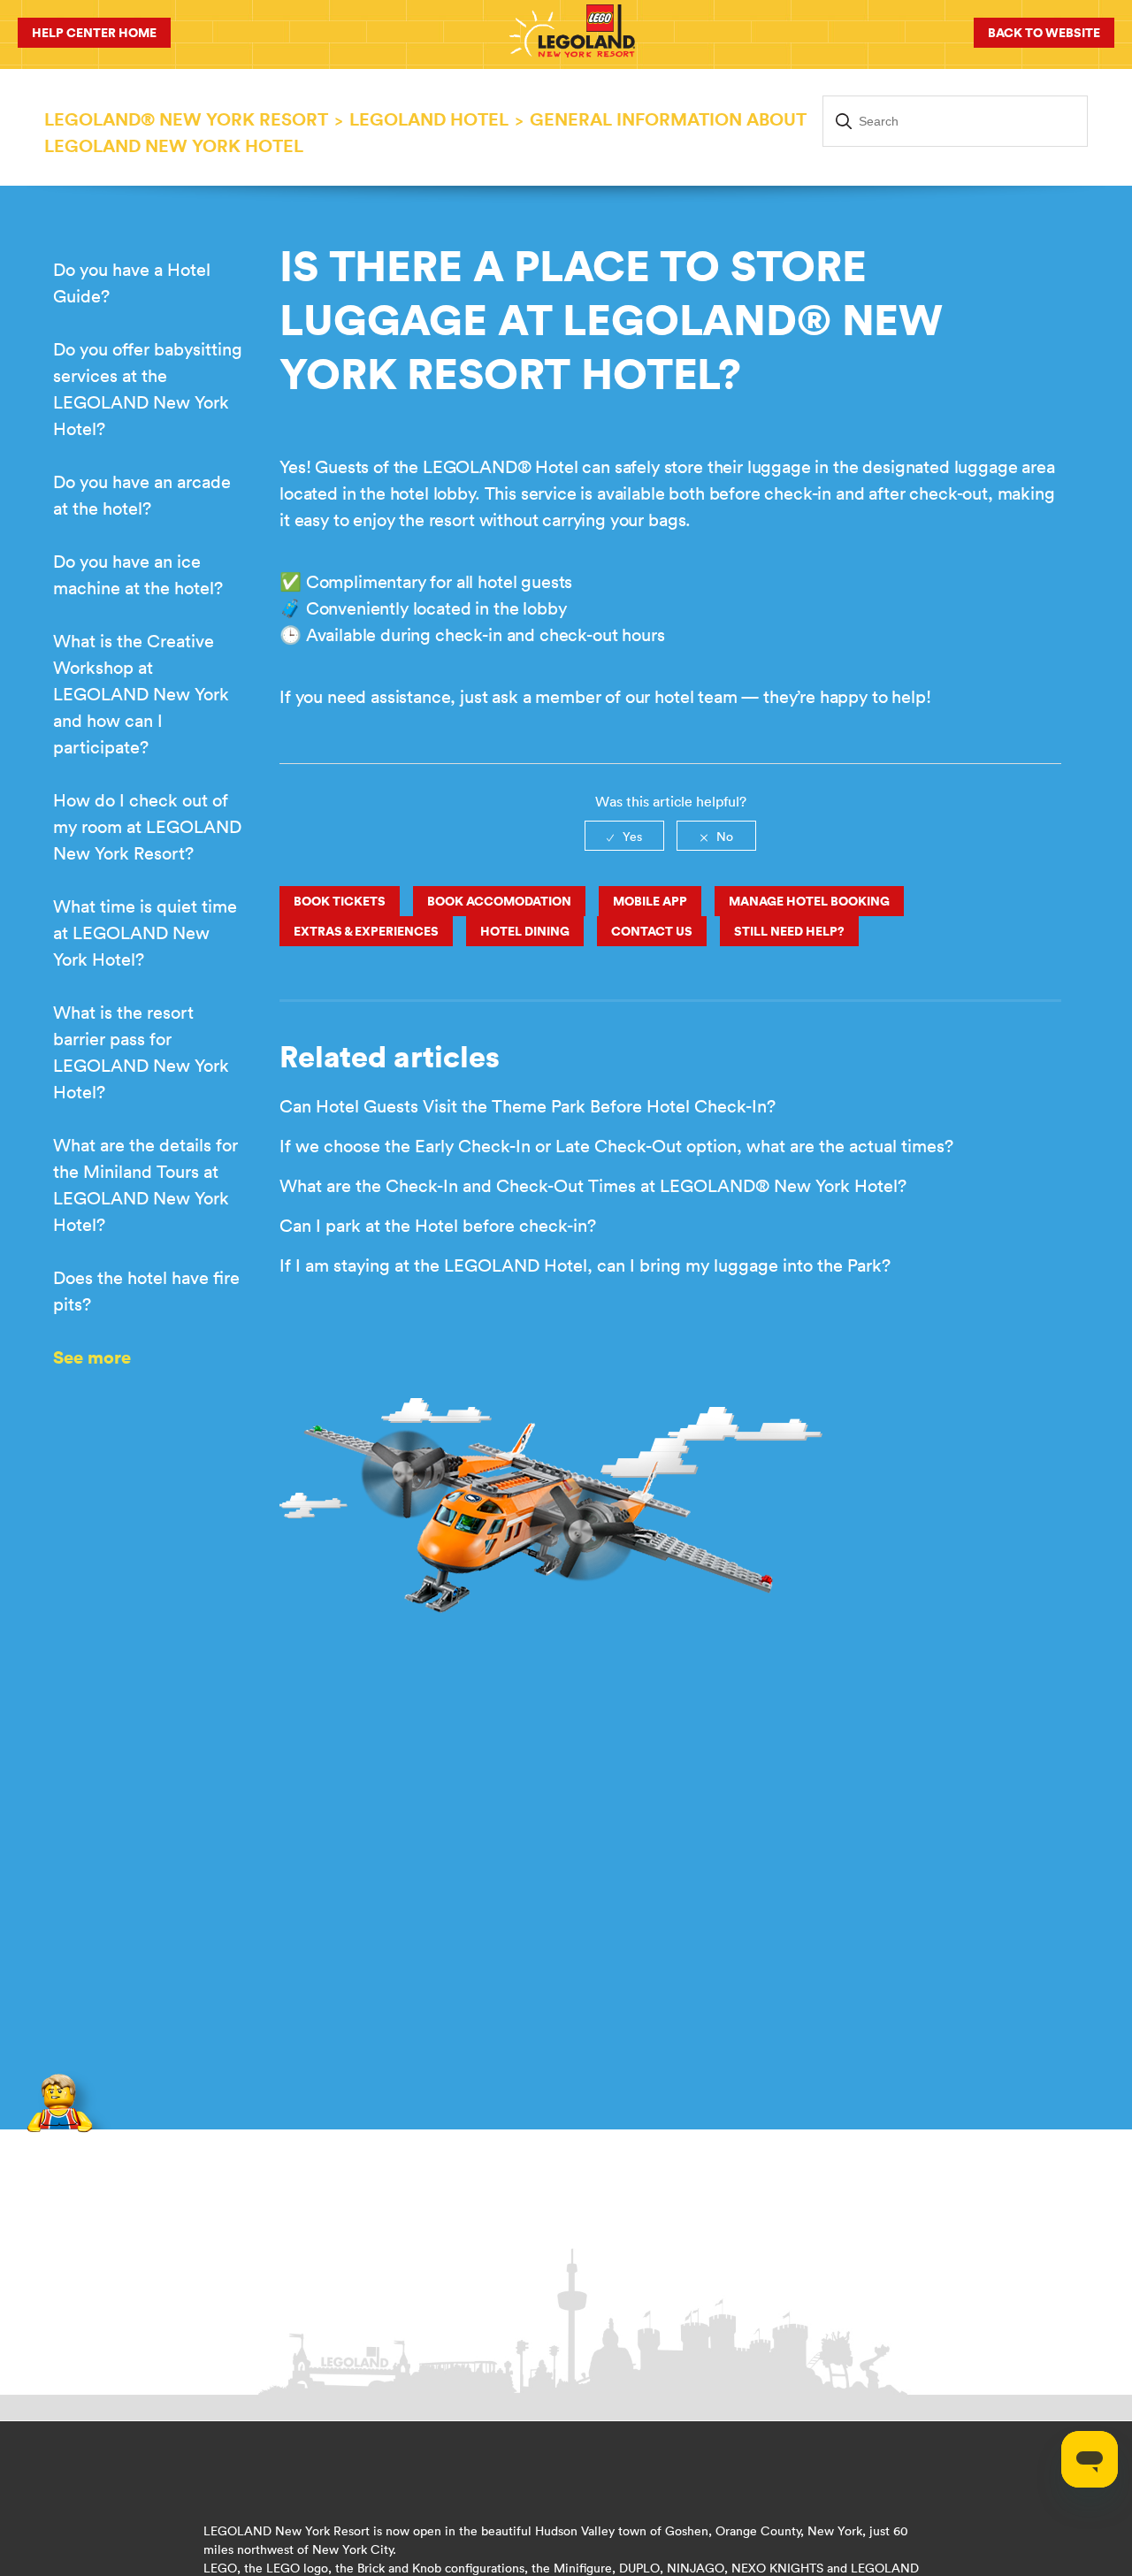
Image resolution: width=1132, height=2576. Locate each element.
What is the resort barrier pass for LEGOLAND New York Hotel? (141, 1052)
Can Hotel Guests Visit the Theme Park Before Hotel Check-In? (528, 1106)
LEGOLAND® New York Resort (186, 119)
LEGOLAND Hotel (429, 119)
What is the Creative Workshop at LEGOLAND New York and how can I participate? (141, 694)
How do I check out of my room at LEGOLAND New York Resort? (147, 826)
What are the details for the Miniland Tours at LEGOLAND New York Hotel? (145, 1185)
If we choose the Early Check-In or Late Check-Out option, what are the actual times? (616, 1146)
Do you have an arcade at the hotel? (142, 495)
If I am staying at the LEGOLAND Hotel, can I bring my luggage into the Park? (585, 1265)
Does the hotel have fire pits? (146, 1291)
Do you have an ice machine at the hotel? (138, 574)
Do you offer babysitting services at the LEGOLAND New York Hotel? (148, 389)
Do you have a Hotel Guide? (132, 283)
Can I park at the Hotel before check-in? (438, 1225)
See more (92, 1357)
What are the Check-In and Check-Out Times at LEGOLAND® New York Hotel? (593, 1185)
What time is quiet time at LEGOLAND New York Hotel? (145, 933)
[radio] (624, 836)
